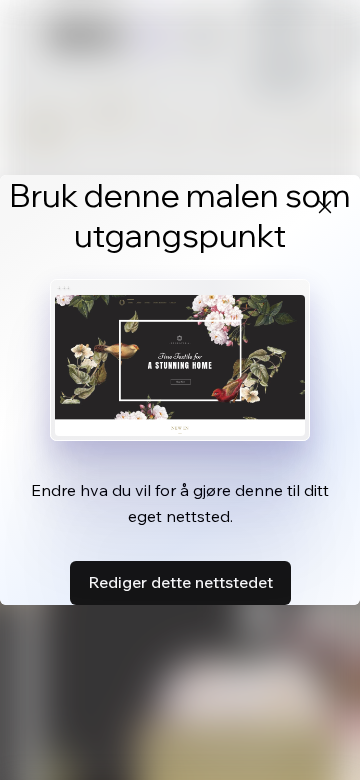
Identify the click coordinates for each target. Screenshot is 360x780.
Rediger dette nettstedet (180, 582)
